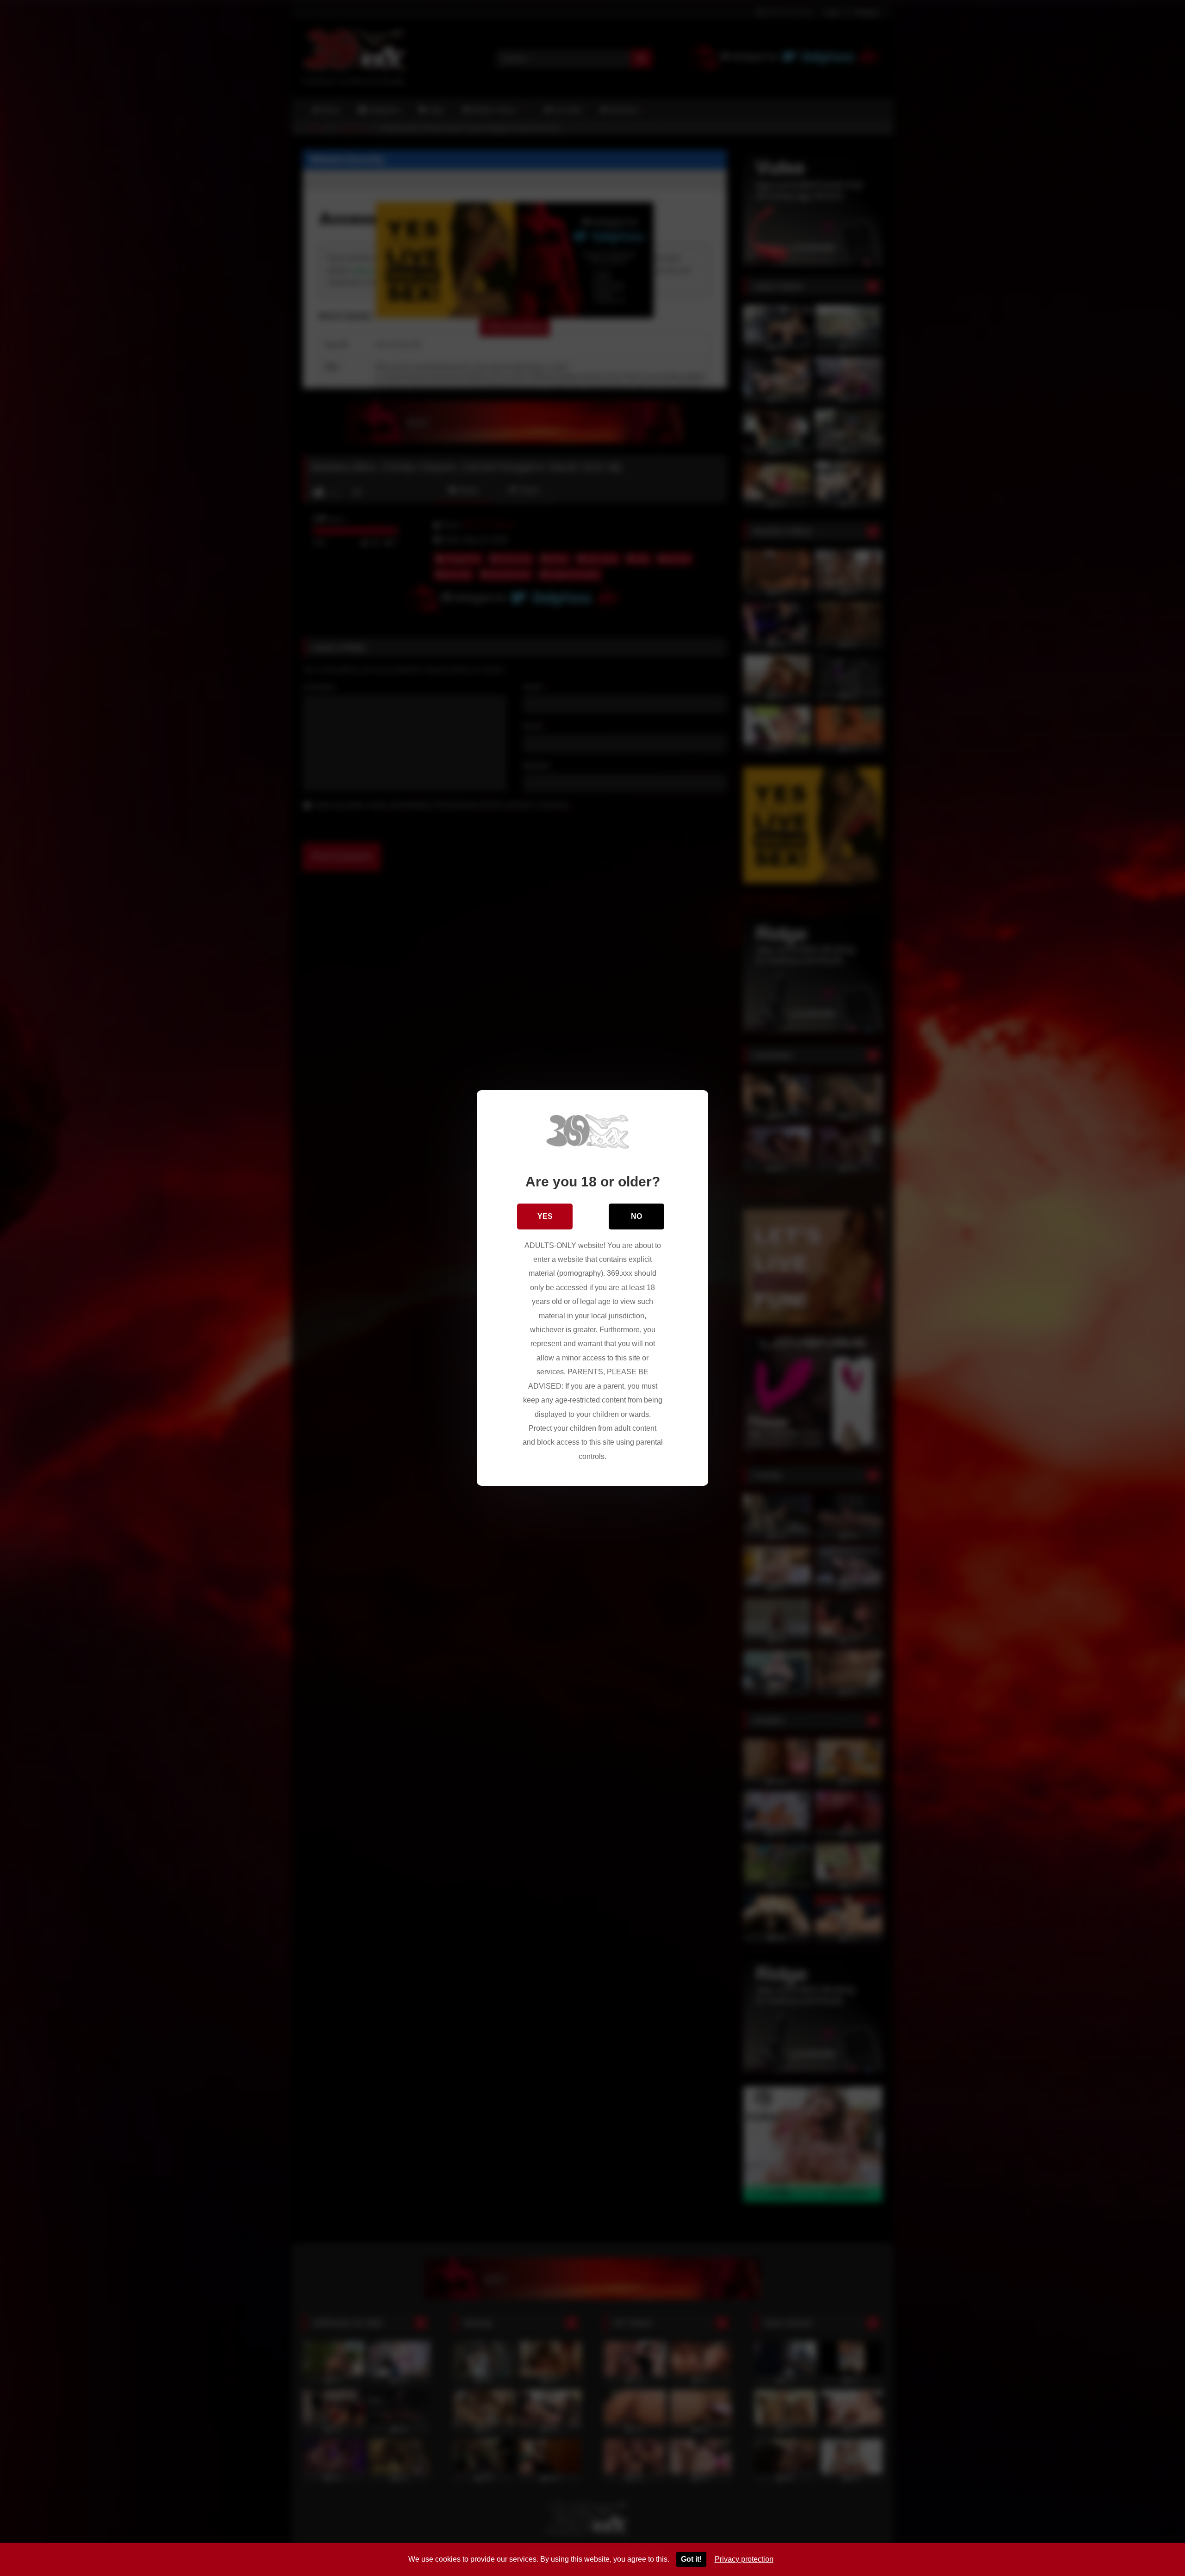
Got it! (691, 2559)
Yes (545, 1216)
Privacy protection (744, 2559)
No (636, 1216)
